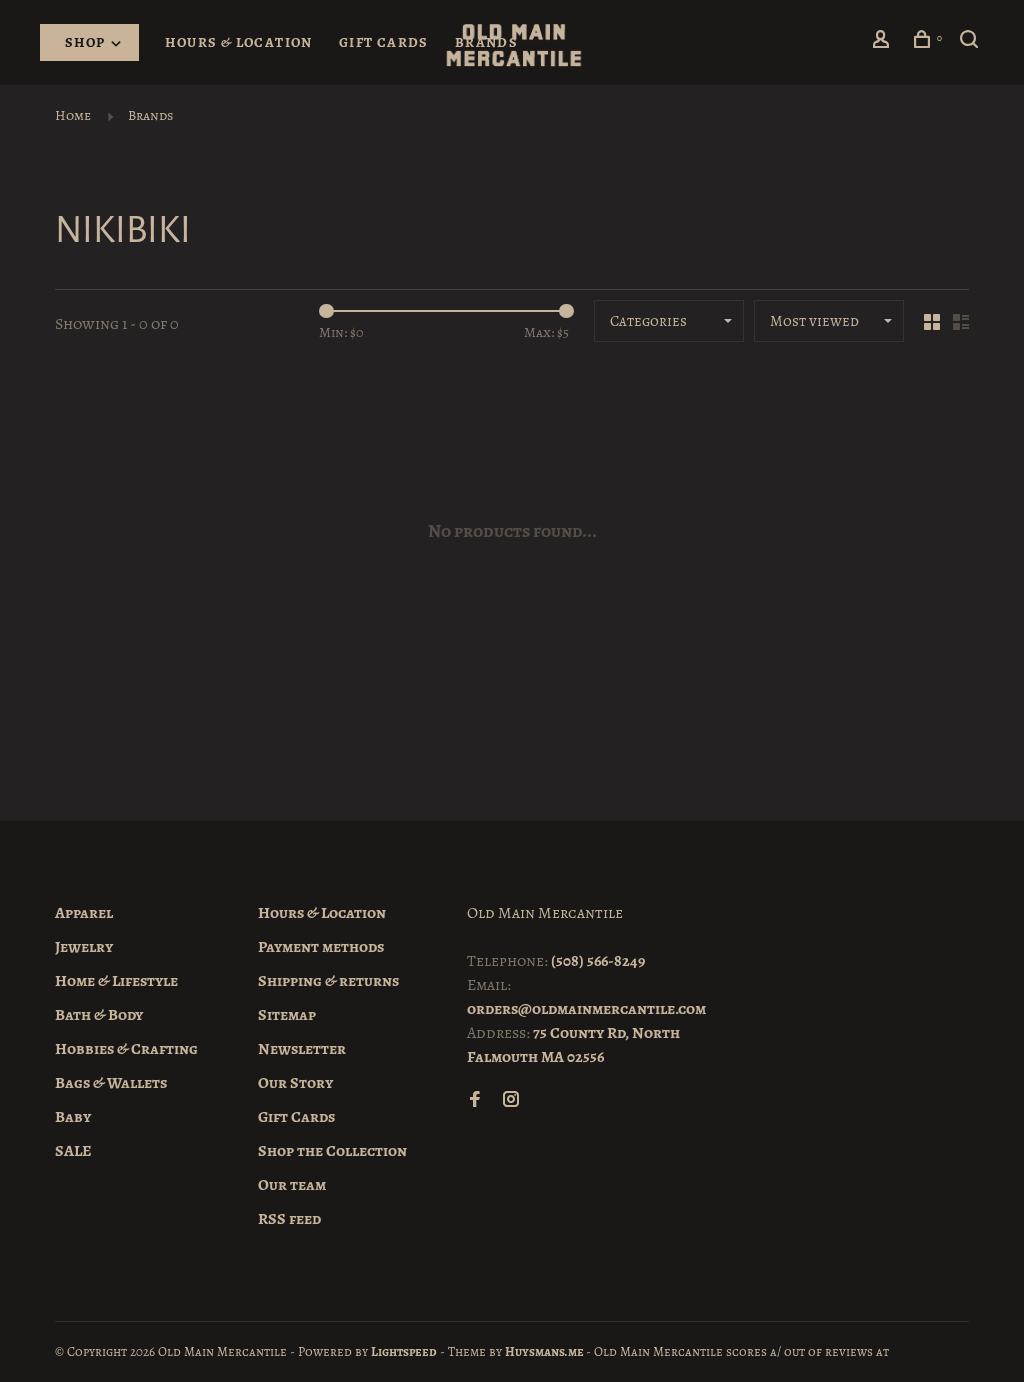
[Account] (884, 42)
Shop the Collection (332, 1151)
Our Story (295, 1083)
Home (73, 115)
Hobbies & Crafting (126, 1049)
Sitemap (287, 1015)
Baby (73, 1117)
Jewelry (84, 947)
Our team (292, 1185)
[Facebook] (475, 1101)
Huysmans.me (545, 1351)
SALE (73, 1151)
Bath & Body (99, 1015)
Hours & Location (238, 42)
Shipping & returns (328, 981)
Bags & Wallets (111, 1083)
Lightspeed (404, 1351)
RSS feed (289, 1219)
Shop (87, 42)
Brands (486, 42)
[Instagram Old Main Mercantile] (511, 1101)
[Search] (972, 42)
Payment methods (321, 947)
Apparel (84, 913)
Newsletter (302, 1049)
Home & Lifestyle (116, 981)
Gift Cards (384, 42)
